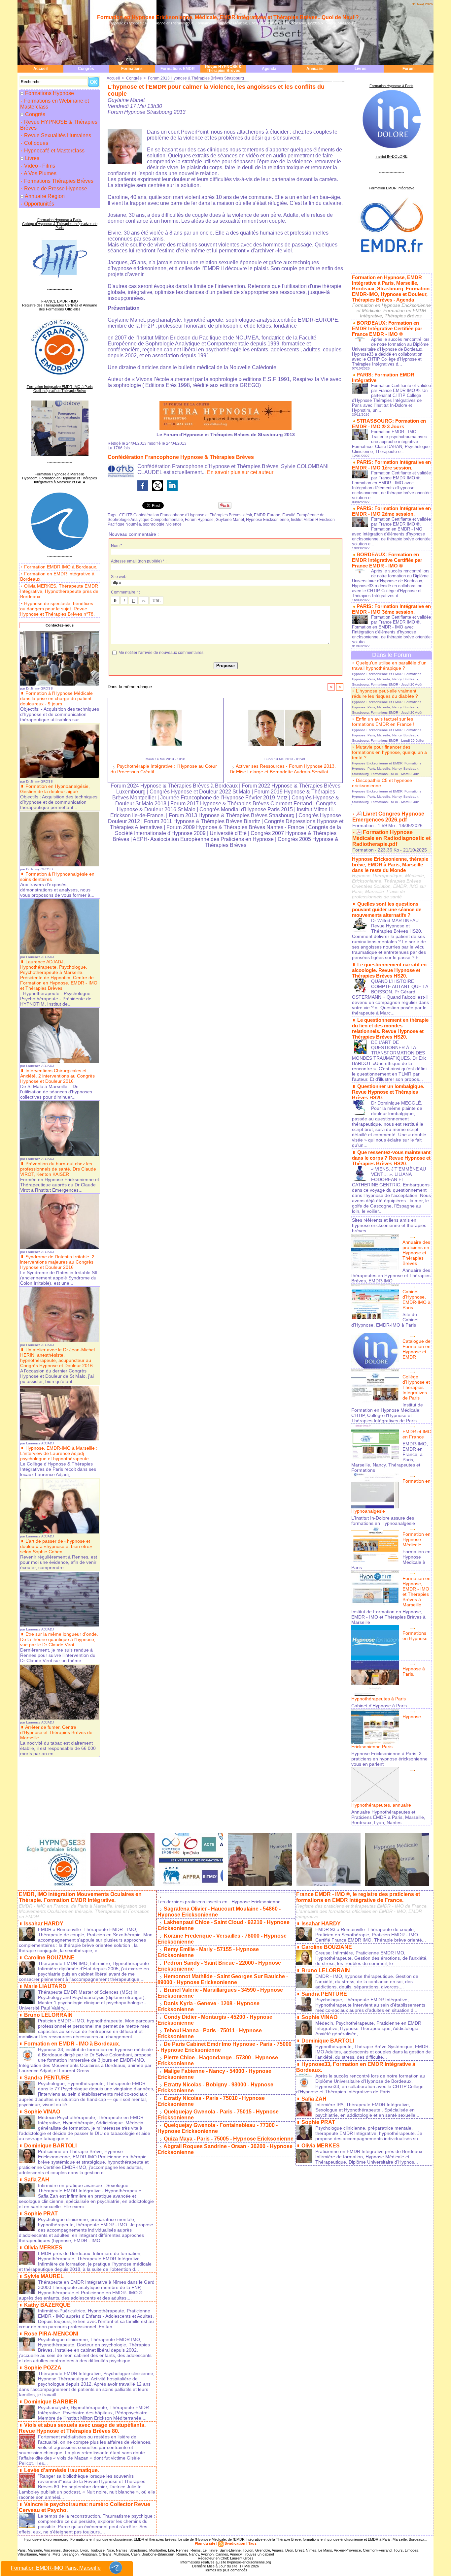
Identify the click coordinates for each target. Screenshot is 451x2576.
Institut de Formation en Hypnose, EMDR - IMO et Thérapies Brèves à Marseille (388, 1617)
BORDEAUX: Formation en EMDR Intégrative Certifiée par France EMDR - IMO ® (387, 328)
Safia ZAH (37, 2180)
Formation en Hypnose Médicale (416, 1539)
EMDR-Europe (267, 515)
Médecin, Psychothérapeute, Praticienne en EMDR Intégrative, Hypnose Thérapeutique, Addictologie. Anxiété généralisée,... (368, 2028)
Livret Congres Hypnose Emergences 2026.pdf (388, 817)
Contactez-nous (60, 625)
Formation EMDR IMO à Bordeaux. (61, 567)
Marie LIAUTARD (45, 1986)
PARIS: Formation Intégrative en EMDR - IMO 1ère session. (391, 465)
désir (248, 515)
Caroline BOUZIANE (49, 1958)
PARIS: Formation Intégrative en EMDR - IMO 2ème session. (391, 511)
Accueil (40, 69)
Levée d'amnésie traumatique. (62, 2470)
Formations (132, 69)
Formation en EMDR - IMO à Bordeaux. (72, 2044)
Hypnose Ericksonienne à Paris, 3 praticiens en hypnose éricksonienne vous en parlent (389, 1759)
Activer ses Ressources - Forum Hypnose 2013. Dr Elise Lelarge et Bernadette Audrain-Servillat (283, 769)
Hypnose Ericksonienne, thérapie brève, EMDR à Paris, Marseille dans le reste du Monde (390, 865)
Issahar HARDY (44, 1924)
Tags (252, 2543)
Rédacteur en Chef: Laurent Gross (226, 2558)
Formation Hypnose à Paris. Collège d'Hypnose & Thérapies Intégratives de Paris (60, 224)
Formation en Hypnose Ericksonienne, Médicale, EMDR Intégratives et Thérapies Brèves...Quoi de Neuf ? (228, 17)
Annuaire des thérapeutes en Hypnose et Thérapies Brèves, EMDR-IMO (391, 1275)
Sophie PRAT (41, 2214)
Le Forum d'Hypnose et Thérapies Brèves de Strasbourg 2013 (226, 435)
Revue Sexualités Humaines (57, 135)
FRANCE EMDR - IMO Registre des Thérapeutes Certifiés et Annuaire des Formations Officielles (60, 305)
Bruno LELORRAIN (48, 2015)
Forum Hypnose (199, 520)
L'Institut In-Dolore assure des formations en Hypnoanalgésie (383, 1521)
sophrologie (154, 524)
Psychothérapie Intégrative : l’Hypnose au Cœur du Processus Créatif (164, 769)
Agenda (269, 69)
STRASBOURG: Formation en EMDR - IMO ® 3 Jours (389, 424)
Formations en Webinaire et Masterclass (54, 104)
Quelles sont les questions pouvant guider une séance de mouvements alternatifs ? (387, 909)
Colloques (35, 143)
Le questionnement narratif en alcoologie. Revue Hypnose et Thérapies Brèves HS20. (389, 970)
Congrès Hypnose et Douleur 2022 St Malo (200, 792)
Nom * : (118, 546)
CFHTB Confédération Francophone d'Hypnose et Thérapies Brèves (180, 515)
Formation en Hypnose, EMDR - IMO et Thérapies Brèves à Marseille (416, 1592)
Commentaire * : (125, 592)
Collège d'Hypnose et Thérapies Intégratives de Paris (416, 1387)
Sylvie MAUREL (44, 2276)
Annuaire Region (45, 196)
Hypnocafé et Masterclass (54, 151)
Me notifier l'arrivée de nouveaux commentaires (161, 653)
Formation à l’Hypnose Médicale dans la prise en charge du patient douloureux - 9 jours (56, 698)
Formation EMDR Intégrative (392, 188)
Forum (409, 69)
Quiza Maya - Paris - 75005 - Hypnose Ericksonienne (229, 2139)
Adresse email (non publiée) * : (139, 561)
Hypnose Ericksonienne (267, 520)
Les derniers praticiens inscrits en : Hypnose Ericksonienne (219, 1902)
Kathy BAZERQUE (47, 2305)
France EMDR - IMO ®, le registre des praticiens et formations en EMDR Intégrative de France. (358, 1897)
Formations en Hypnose (415, 1636)
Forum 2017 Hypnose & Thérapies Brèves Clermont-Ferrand (241, 804)
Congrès (86, 69)
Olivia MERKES (43, 2248)
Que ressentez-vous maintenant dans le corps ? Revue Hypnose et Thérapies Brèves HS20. (391, 1158)
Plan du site (205, 2543)
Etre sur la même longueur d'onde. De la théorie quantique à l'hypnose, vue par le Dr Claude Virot (59, 1639)
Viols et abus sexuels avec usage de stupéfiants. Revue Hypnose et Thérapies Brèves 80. (82, 2428)
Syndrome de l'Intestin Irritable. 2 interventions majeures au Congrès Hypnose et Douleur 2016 (57, 1262)
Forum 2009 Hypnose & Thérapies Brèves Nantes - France (235, 827)
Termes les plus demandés (226, 2570)
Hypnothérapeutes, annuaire (381, 1805)
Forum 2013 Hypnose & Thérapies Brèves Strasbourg (196, 78)
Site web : (120, 577)
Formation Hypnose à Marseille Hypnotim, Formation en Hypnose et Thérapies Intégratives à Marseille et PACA (60, 478)
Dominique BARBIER (51, 2402)
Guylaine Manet (230, 520)
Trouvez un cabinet (259, 2554)
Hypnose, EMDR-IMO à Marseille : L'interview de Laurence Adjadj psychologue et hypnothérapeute (59, 1453)
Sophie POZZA (43, 2368)
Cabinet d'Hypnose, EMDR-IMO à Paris (416, 1300)
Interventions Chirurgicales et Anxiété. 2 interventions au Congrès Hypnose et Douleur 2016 (57, 1076)
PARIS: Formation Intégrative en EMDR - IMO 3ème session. (391, 609)
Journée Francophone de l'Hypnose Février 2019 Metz (224, 798)
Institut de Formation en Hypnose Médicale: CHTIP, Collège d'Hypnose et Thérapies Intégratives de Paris (387, 1413)
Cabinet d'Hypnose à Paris (379, 1706)
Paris (22, 2550)
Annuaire (315, 69)
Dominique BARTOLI (50, 2146)
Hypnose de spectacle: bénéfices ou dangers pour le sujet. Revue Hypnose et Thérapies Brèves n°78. (57, 609)
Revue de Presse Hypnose (55, 189)
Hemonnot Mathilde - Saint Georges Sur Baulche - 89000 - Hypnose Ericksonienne (223, 1979)
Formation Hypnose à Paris (391, 86)
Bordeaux (70, 2550)
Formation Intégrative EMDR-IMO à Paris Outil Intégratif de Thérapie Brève (60, 389)
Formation (363, 825)
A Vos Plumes (40, 173)
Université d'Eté (229, 833)
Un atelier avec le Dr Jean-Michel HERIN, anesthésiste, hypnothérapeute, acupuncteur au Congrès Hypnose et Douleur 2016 (57, 1358)
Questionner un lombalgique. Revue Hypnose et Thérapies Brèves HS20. (388, 1092)
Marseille (35, 2550)
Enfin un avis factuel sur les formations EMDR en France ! (383, 722)
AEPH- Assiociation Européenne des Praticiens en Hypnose (203, 839)
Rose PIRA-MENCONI (51, 2334)
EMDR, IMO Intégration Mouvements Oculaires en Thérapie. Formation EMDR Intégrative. (80, 1897)
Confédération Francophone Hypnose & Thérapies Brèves (181, 457)
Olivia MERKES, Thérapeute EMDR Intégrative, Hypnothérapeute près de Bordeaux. (59, 591)
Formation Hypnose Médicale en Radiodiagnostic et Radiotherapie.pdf (391, 838)
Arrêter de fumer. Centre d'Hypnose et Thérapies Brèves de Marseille (56, 1732)
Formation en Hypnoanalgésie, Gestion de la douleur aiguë (55, 789)
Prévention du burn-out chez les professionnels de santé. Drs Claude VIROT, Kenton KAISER (58, 1169)
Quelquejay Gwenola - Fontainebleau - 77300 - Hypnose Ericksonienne (218, 2128)
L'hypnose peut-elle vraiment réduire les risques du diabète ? (385, 693)
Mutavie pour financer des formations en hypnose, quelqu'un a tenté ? (389, 752)
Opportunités (38, 204)
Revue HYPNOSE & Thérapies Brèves (223, 69)
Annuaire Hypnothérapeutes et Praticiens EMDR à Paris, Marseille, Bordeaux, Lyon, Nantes (388, 1817)
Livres (361, 69)
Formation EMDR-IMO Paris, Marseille (56, 2568)
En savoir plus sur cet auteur (240, 472)
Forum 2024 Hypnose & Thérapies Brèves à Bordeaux (174, 786)
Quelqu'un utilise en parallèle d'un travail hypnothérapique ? (389, 665)
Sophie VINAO (42, 2112)
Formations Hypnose (50, 93)
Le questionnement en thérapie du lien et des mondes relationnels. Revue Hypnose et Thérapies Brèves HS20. (390, 1028)
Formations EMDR (178, 69)
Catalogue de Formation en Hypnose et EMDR (416, 1349)
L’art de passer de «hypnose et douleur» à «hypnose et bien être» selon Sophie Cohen (56, 1546)
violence (174, 524)
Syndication (235, 2543)
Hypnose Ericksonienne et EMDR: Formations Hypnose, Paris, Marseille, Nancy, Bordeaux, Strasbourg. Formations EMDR (387, 679)
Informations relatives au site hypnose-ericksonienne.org (226, 2562)
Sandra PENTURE (47, 2078)
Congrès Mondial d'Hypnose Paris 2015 (246, 809)
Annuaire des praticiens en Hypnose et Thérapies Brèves (416, 1253)
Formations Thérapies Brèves (58, 181)
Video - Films (39, 166)
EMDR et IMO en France (417, 1434)
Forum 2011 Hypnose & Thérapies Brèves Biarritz (202, 821)
